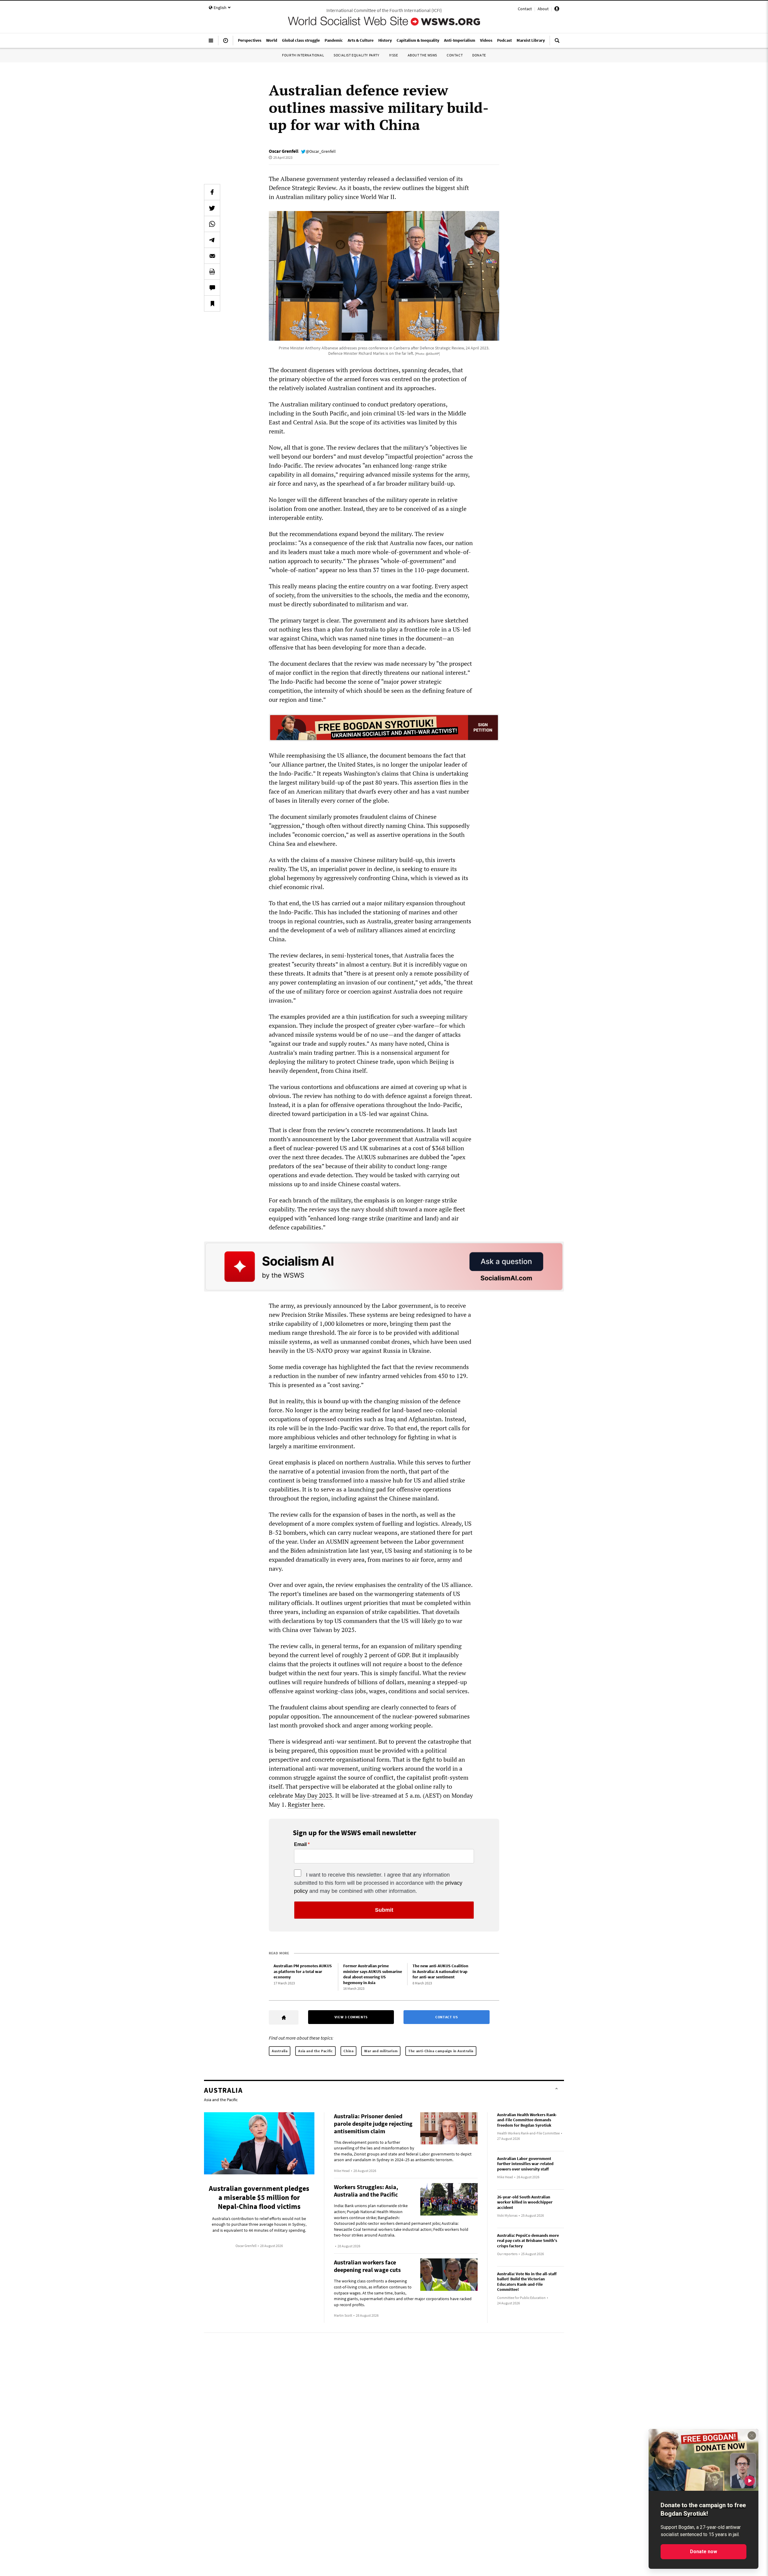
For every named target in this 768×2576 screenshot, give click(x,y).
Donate (479, 55)
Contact (525, 9)
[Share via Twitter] (212, 208)
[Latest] (226, 43)
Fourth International (303, 55)
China (348, 2051)
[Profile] (557, 10)
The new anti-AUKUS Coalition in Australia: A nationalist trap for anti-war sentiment (440, 1971)
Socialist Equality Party (356, 55)
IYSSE (394, 55)
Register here (306, 1804)
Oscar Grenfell (284, 151)
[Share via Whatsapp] (212, 224)
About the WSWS (422, 55)
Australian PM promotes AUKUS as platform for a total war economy (303, 1971)
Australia (280, 2051)
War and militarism (381, 2051)
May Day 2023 (313, 1795)
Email (300, 1845)
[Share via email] (212, 256)
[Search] (557, 43)
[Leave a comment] (212, 288)
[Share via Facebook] (212, 192)
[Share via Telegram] (212, 240)
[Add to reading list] (212, 303)
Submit (384, 1910)
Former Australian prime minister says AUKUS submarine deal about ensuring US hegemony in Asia (373, 1974)
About (543, 9)
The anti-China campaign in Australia (441, 2051)
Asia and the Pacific (315, 2051)
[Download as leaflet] (212, 272)
